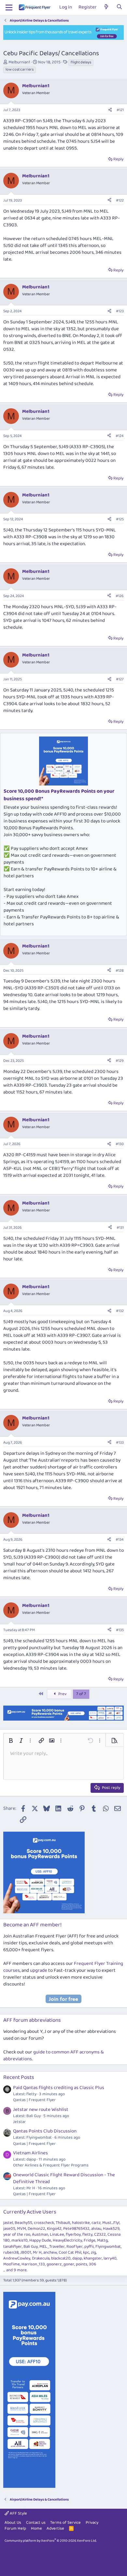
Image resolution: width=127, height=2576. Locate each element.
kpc (86, 2252)
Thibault (63, 2223)
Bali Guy (31, 2247)
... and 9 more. (15, 2270)
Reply (118, 159)
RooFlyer (75, 2247)
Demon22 (36, 2229)
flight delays (81, 62)
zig (93, 2252)
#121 (120, 110)
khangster (93, 2258)
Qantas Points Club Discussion (45, 2131)
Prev (62, 1694)
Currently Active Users (30, 2212)
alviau (96, 2229)
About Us (13, 2523)
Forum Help (15, 2528)
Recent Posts (19, 2077)
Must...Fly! (111, 2223)
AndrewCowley (17, 2258)
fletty (87, 2235)
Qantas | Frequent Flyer (34, 2100)
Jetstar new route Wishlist (41, 2110)
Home (36, 2528)
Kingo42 (54, 2229)
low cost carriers (20, 70)
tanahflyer (13, 2247)
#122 (120, 200)
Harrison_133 (33, 2264)
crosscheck (44, 2223)
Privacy (92, 2523)
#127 (120, 679)
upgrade (39, 1970)
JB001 (26, 2252)
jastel (8, 2223)
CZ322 (100, 2235)
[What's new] (106, 7)
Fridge (90, 2240)
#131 (120, 1228)
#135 (120, 1630)
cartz (96, 2223)
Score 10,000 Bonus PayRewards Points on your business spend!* (59, 795)
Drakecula (41, 2258)
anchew (50, 2252)
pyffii (89, 2247)
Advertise (55, 2528)
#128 (120, 971)
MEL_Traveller (52, 2247)
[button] (11, 1741)
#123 (120, 311)
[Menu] (9, 8)
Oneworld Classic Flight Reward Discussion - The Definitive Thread (64, 2178)
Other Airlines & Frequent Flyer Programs (51, 2165)
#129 (120, 1061)
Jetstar (19, 2122)
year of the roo (17, 2235)
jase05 (9, 2229)
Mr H (37, 2252)
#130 (120, 1144)
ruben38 (11, 2252)
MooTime (12, 2264)
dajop (77, 2258)
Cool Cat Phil (70, 2252)
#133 (120, 1442)
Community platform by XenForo (51, 2541)
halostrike (81, 2223)
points (82, 2264)
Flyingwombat (108, 2247)
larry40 (110, 2258)
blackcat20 (61, 2258)
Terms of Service (65, 2523)
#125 (120, 519)
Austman (40, 2235)
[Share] (110, 110)
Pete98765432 (76, 2229)
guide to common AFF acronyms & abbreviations (54, 2056)
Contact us (36, 2523)
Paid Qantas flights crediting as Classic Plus (59, 2088)
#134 (120, 1539)
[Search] (119, 7)
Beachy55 (23, 2223)
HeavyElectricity (67, 2240)
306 (92, 2264)
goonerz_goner (60, 2264)
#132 (120, 1311)
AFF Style (18, 2513)
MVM (21, 2229)
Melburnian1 (19, 62)
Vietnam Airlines (30, 2153)
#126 (120, 596)
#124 (120, 436)
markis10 (20, 2240)
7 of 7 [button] (81, 1694)
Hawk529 (111, 2229)
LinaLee (57, 2235)
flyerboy (73, 2235)
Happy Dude (40, 2240)
